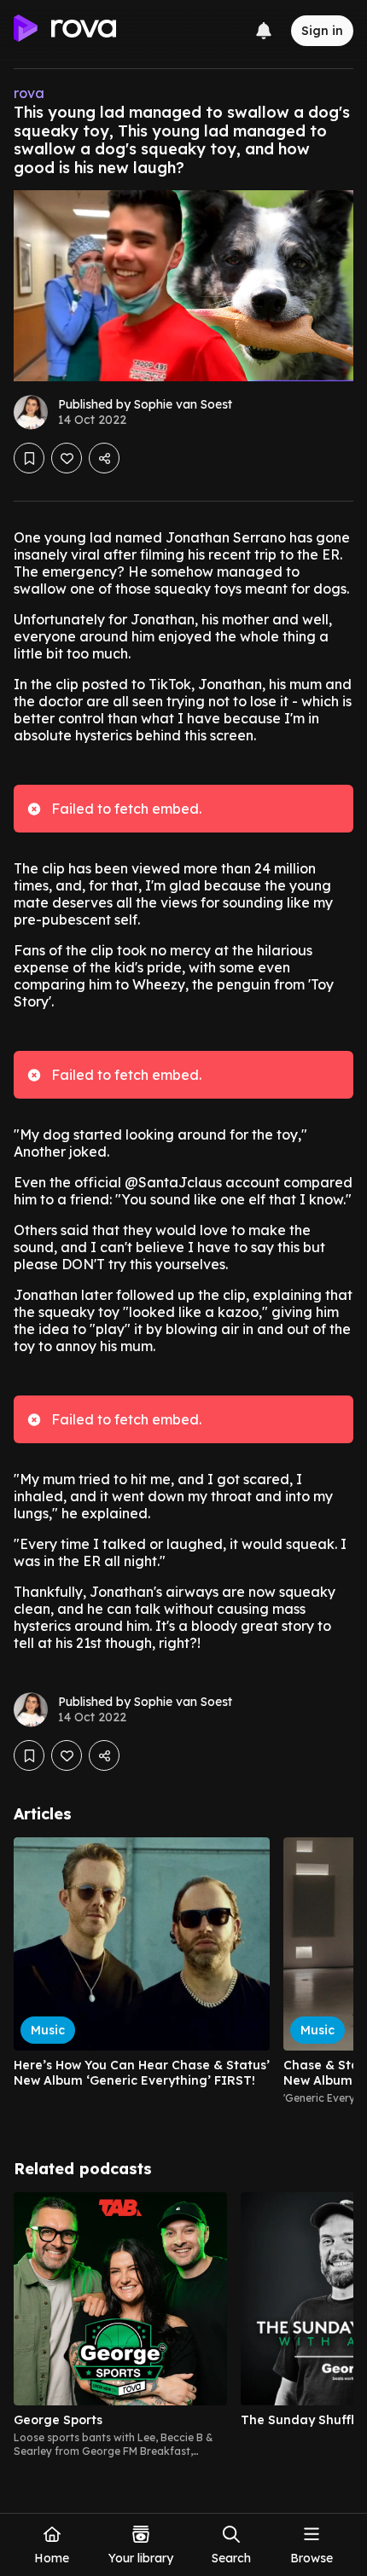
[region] (183, 1978)
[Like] (67, 458)
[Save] (29, 458)
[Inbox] (264, 31)
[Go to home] (65, 31)
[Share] (104, 458)
